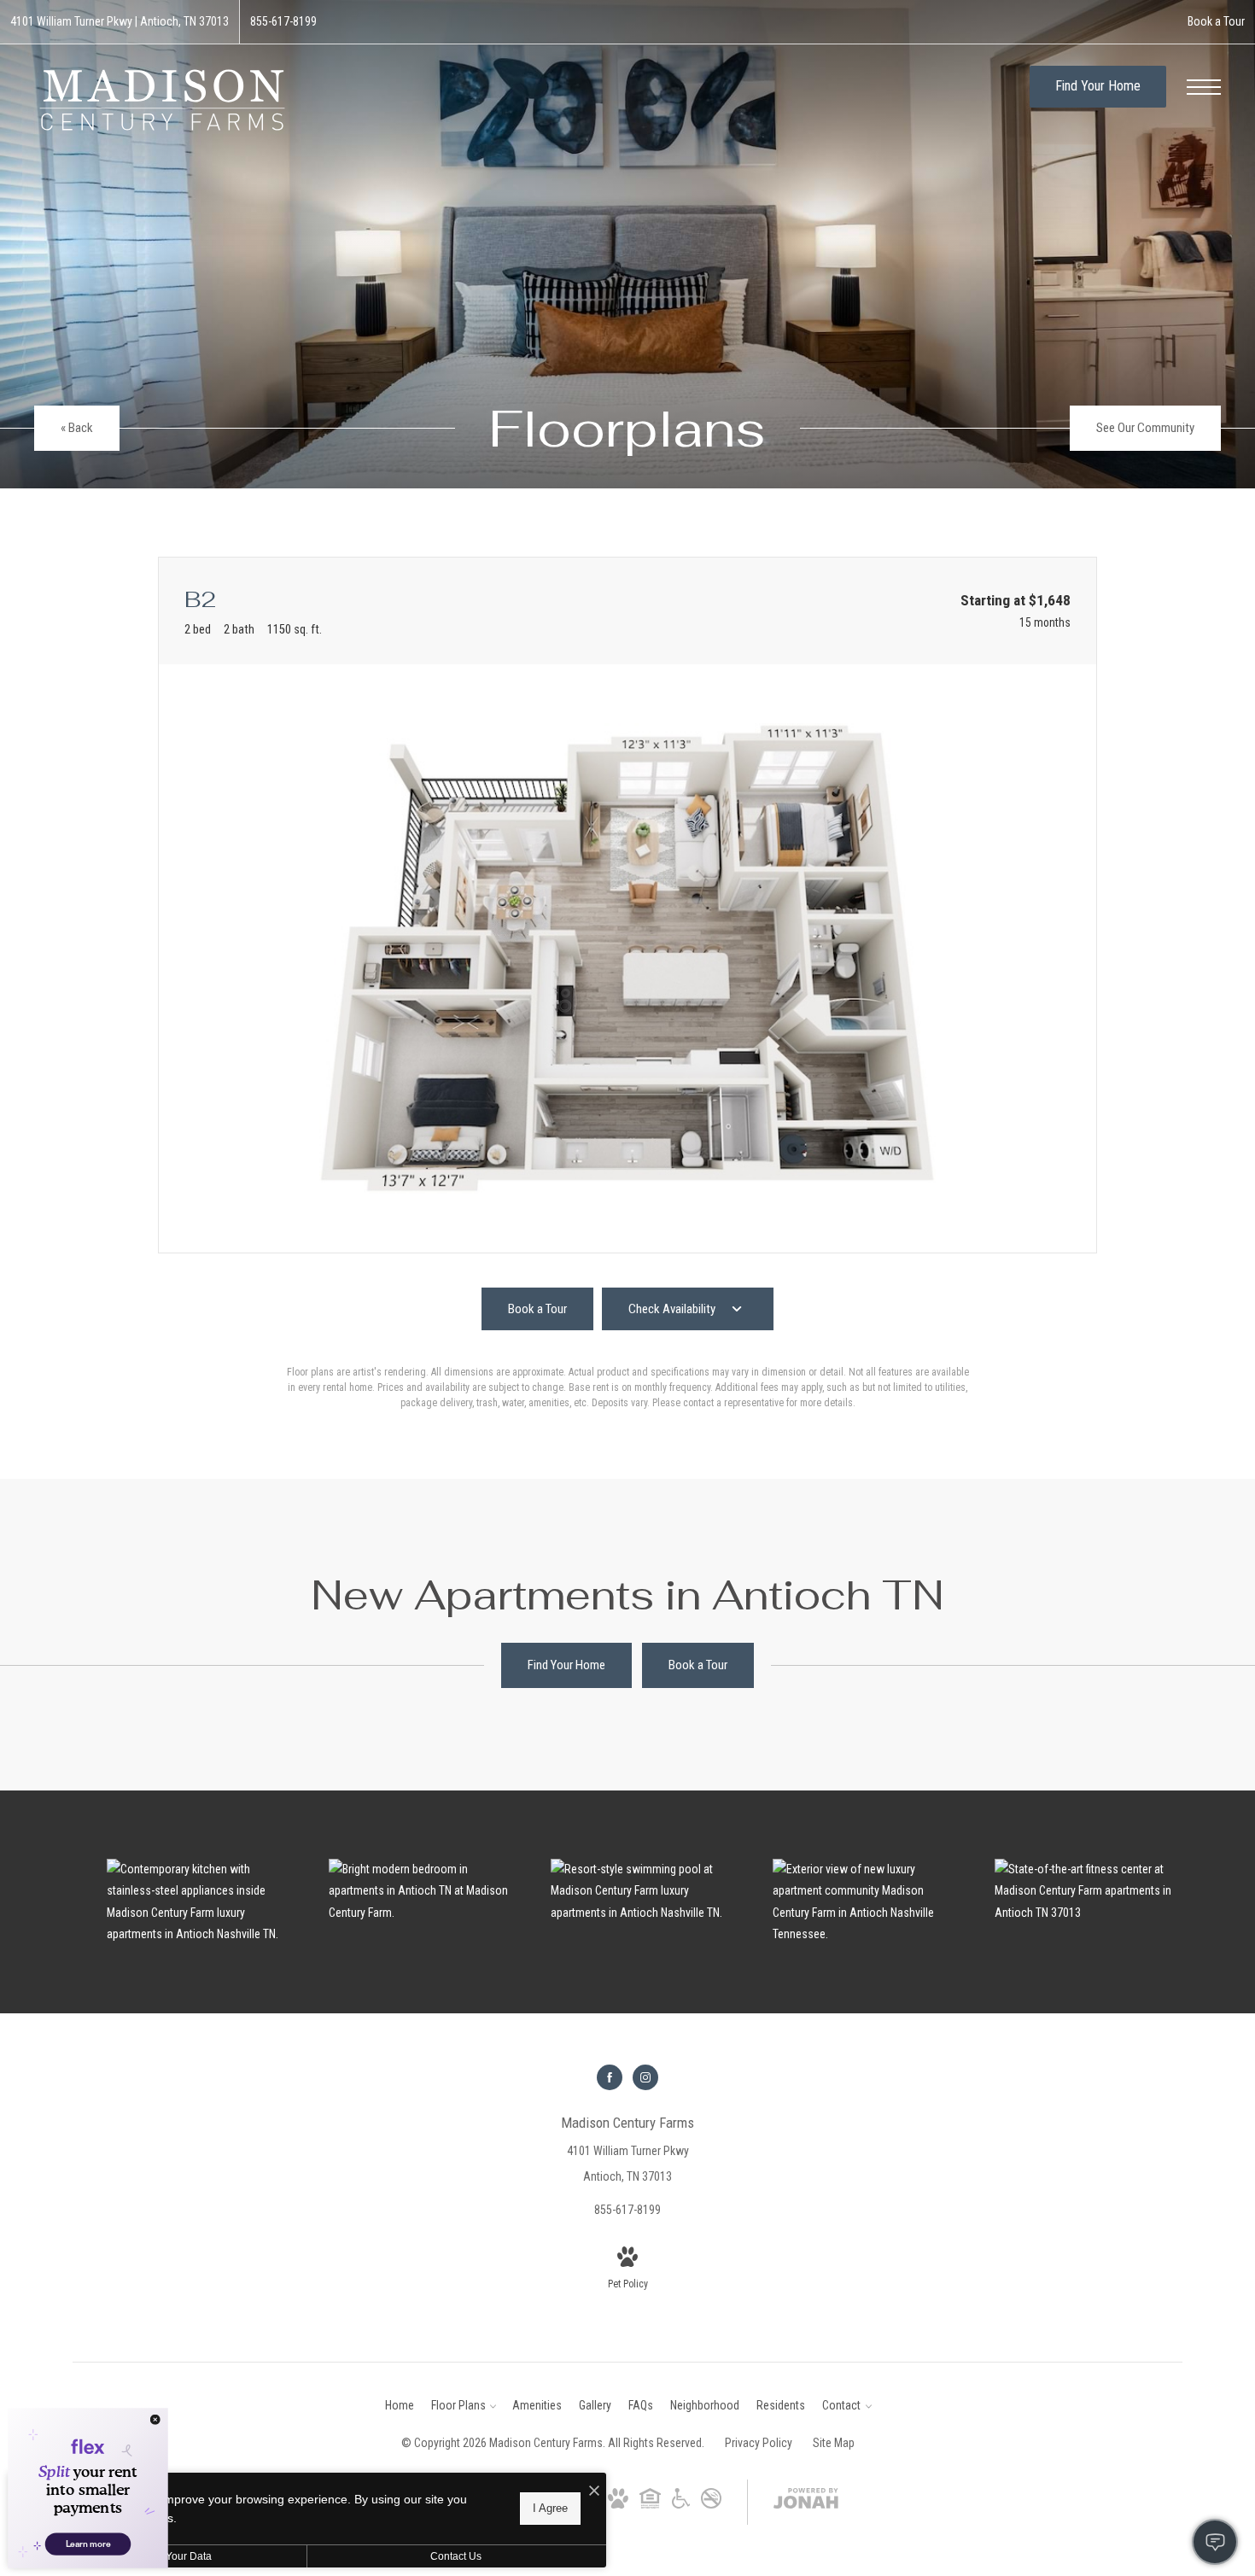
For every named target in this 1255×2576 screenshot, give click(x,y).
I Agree (550, 2508)
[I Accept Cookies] (594, 2492)
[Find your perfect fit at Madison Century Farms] (423, 1891)
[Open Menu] (1204, 87)
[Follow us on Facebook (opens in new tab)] (610, 2077)
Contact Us (456, 2556)
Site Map (834, 2443)
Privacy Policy (759, 2443)
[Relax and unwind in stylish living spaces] (201, 1902)
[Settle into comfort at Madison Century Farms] (645, 1891)
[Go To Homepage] (162, 99)
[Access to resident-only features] (1089, 1891)
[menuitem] (400, 2406)
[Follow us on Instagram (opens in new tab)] (645, 2077)
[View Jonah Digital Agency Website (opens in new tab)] (806, 2502)
